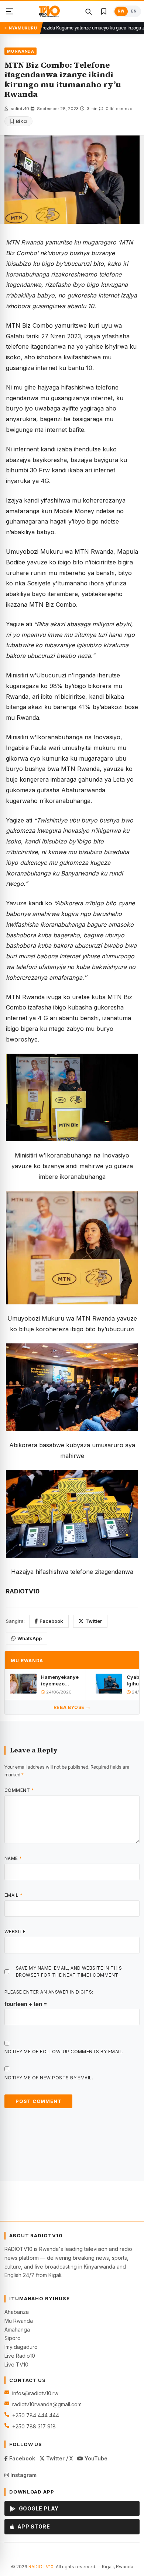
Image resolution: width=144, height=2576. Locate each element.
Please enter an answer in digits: (49, 1992)
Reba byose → (72, 1707)
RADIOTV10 (41, 2567)
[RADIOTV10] (49, 11)
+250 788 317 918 (34, 2426)
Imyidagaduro (21, 2347)
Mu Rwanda (19, 2321)
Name (13, 1858)
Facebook (51, 1621)
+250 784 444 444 (36, 2415)
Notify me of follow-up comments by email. (64, 2052)
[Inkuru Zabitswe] (104, 11)
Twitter (94, 1621)
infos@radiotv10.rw (35, 2393)
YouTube (95, 2458)
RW (121, 11)
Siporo (13, 2338)
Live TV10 (16, 2364)
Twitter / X (59, 2458)
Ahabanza (17, 2312)
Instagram (23, 2475)
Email (13, 1895)
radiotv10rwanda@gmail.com (47, 2404)
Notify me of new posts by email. (49, 2078)
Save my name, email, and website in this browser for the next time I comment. (69, 1971)
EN (134, 11)
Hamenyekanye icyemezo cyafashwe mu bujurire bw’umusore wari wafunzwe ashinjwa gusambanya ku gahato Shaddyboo (60, 1680)
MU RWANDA (20, 51)
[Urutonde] (10, 11)
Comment (19, 1790)
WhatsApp (30, 1638)
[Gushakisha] (88, 11)
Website (15, 1932)
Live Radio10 (20, 2356)
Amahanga (17, 2330)
